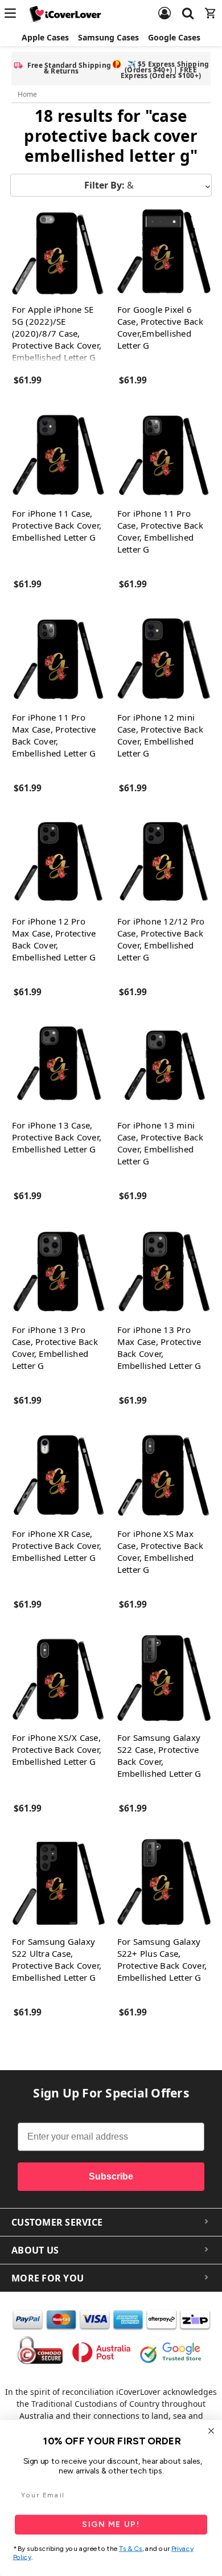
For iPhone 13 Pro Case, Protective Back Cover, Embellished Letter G (55, 1348)
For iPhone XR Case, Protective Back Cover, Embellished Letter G (57, 1545)
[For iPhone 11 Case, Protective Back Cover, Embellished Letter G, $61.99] (59, 455)
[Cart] (211, 6)
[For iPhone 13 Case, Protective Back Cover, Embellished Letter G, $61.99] (59, 1067)
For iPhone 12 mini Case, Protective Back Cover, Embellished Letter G (160, 735)
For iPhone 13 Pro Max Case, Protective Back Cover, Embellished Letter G (159, 1348)
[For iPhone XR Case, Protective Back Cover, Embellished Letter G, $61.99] (59, 1475)
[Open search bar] (188, 6)
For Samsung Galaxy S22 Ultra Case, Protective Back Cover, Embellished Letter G (57, 1959)
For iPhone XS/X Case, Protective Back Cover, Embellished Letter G (57, 1749)
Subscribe (111, 2176)
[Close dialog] (211, 2431)
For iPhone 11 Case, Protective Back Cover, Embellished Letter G (57, 525)
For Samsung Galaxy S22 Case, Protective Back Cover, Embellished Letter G (159, 1755)
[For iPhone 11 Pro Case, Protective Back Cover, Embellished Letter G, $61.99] (164, 455)
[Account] (165, 6)
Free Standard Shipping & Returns (69, 68)
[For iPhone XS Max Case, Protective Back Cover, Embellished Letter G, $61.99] (164, 1475)
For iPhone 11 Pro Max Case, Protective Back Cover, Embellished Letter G (54, 735)
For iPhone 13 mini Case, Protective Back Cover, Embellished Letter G (160, 1143)
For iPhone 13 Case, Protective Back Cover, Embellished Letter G (57, 1137)
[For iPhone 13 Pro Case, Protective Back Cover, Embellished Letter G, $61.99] (59, 1271)
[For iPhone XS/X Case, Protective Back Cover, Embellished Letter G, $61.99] (59, 1679)
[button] (111, 185)
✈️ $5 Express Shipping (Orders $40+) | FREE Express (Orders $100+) (165, 70)
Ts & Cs (131, 2549)
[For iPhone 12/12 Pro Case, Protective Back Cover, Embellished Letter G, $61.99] (164, 863)
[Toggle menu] (14, 13)
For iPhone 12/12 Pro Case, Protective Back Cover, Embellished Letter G (161, 939)
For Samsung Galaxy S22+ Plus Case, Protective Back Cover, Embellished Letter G (162, 1959)
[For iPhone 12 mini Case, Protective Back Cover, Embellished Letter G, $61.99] (164, 659)
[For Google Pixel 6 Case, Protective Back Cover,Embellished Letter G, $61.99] (164, 251)
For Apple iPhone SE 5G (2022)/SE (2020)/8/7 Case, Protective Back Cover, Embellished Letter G (57, 333)
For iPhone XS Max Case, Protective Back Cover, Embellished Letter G (160, 1551)
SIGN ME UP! (111, 2524)
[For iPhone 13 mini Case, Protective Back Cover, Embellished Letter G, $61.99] (164, 1067)
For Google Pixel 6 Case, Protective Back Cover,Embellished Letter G (160, 327)
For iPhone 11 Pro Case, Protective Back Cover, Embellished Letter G (160, 531)
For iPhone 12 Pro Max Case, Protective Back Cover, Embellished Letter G (54, 939)
